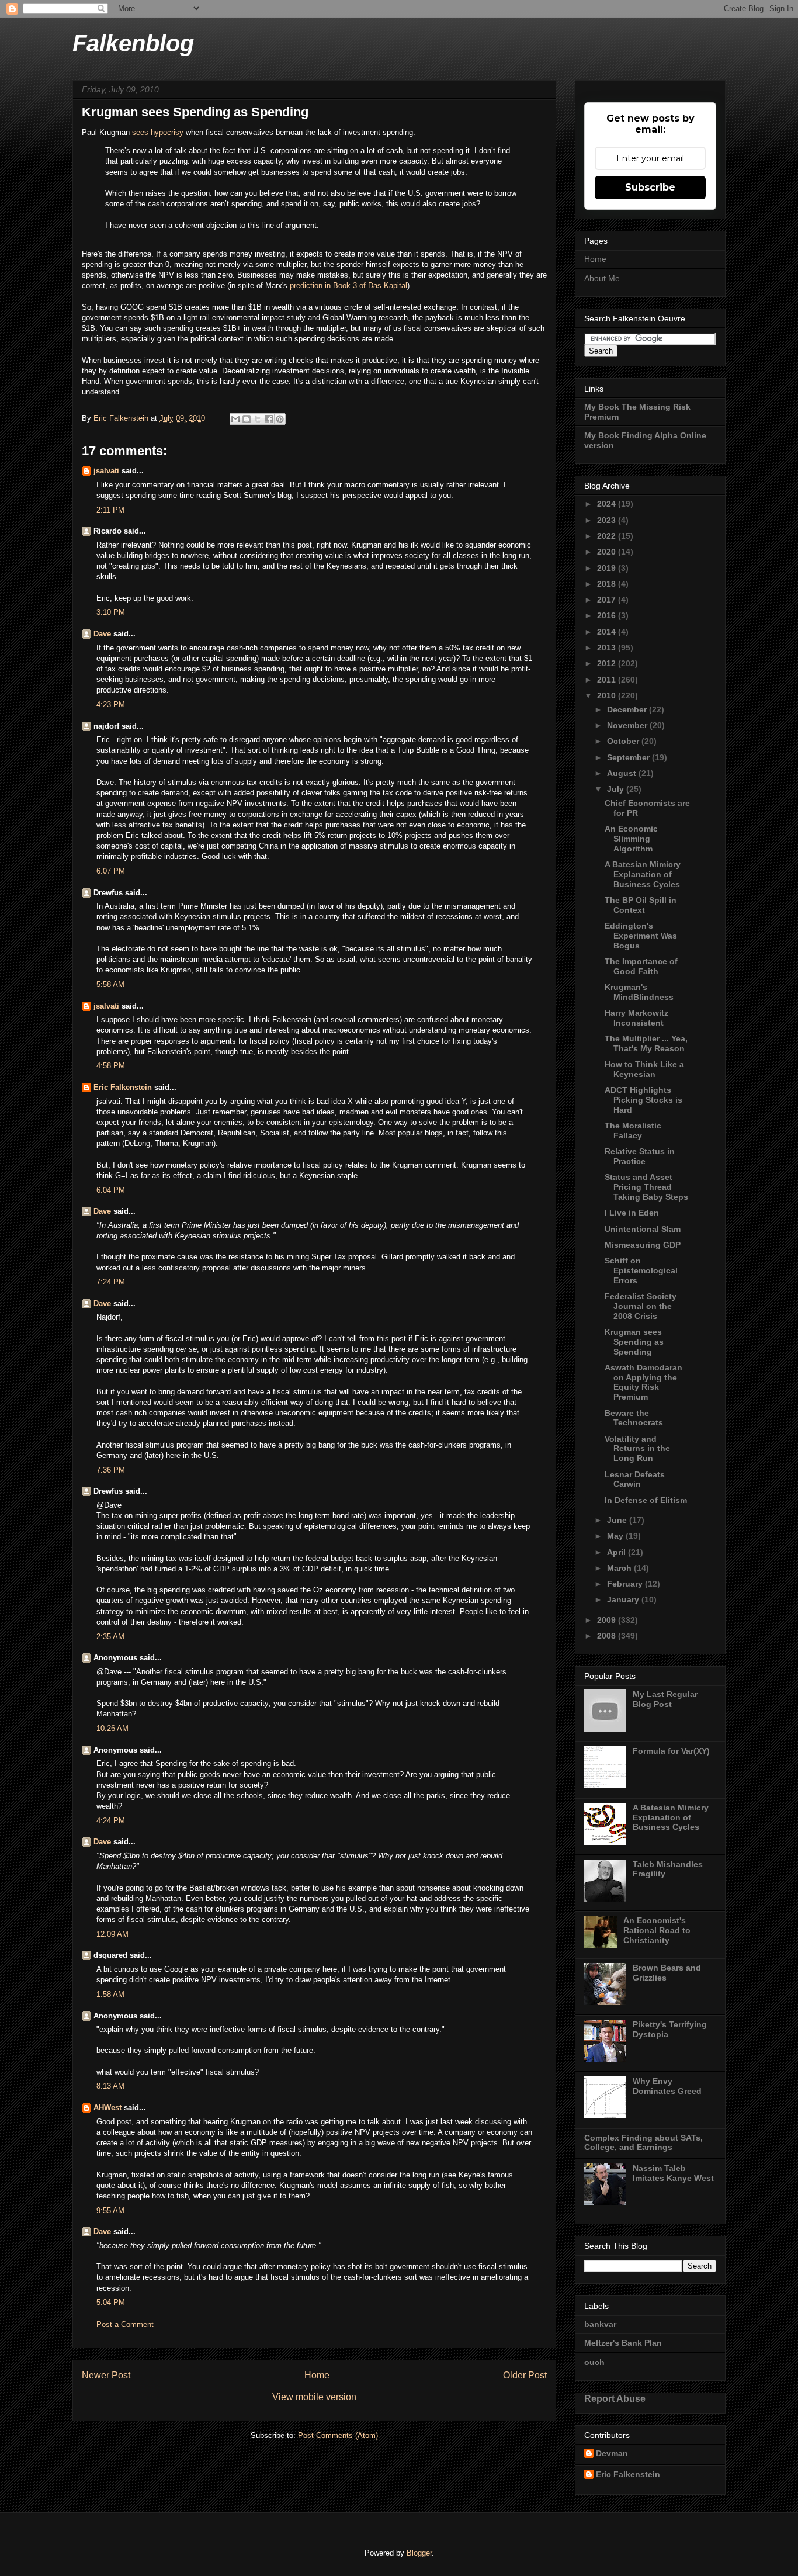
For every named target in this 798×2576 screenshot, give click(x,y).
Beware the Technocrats (634, 1418)
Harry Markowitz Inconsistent (636, 1018)
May (616, 1536)
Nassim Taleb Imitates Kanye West (673, 2173)
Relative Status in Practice (640, 1156)
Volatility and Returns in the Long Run (637, 1449)
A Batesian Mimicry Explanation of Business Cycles (643, 874)
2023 (608, 520)
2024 (608, 504)
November (628, 725)
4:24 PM (111, 1821)
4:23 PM (111, 704)
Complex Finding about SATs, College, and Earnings (643, 2143)
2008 (608, 1636)
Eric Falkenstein (123, 1087)
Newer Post (106, 2375)
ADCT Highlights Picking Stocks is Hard (643, 1100)
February (626, 1584)
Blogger (419, 2553)
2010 (608, 695)
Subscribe (650, 187)
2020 (608, 552)
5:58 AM (110, 984)
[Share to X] (258, 419)
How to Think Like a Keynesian (644, 1069)
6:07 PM (111, 871)
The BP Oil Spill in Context (641, 905)
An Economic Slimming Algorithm (631, 839)
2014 (608, 632)
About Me (602, 278)
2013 (608, 648)
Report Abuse (615, 2398)
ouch (594, 2362)
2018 (608, 584)
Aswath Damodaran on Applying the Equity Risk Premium (643, 1382)
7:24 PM (111, 1282)
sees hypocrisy (158, 132)
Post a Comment (125, 2324)
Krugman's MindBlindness (639, 992)
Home (317, 2375)
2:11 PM (110, 510)
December (628, 709)
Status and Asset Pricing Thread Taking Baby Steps (646, 1187)
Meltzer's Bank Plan (623, 2343)
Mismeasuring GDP (643, 1245)
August (623, 773)
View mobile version (314, 2397)
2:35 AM (110, 1637)
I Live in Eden (632, 1213)
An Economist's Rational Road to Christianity (657, 1930)
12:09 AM (112, 1934)
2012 (608, 663)
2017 (608, 600)
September (629, 757)
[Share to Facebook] (269, 419)
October (624, 741)
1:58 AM (110, 1994)
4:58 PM (111, 1066)
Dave (102, 634)
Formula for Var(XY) (671, 1751)
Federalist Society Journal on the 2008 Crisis (641, 1306)
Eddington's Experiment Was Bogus (641, 936)
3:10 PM (111, 612)
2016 (608, 615)
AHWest (107, 2108)
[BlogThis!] (247, 419)
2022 (608, 536)
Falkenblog (133, 43)
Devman (612, 2453)
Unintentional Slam (643, 1229)
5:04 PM (111, 2302)
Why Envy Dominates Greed (667, 2086)
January (624, 1599)
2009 (608, 1620)
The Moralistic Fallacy (633, 1131)
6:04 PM (111, 1190)
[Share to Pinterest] (280, 419)
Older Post (525, 2375)
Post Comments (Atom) (338, 2435)
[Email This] (235, 419)
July (617, 789)
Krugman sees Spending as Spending (634, 1342)
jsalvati (106, 471)
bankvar (600, 2324)
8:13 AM (110, 2086)
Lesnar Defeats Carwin (635, 1479)
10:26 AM (112, 1728)
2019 (608, 568)
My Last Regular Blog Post (665, 1699)
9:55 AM (110, 2210)
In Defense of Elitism (646, 1500)
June (618, 1520)
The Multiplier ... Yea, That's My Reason (646, 1043)
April (617, 1552)
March (620, 1568)
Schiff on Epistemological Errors (641, 1270)
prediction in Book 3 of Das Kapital (348, 285)
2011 (608, 680)
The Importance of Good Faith (641, 966)
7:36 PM (111, 1470)
